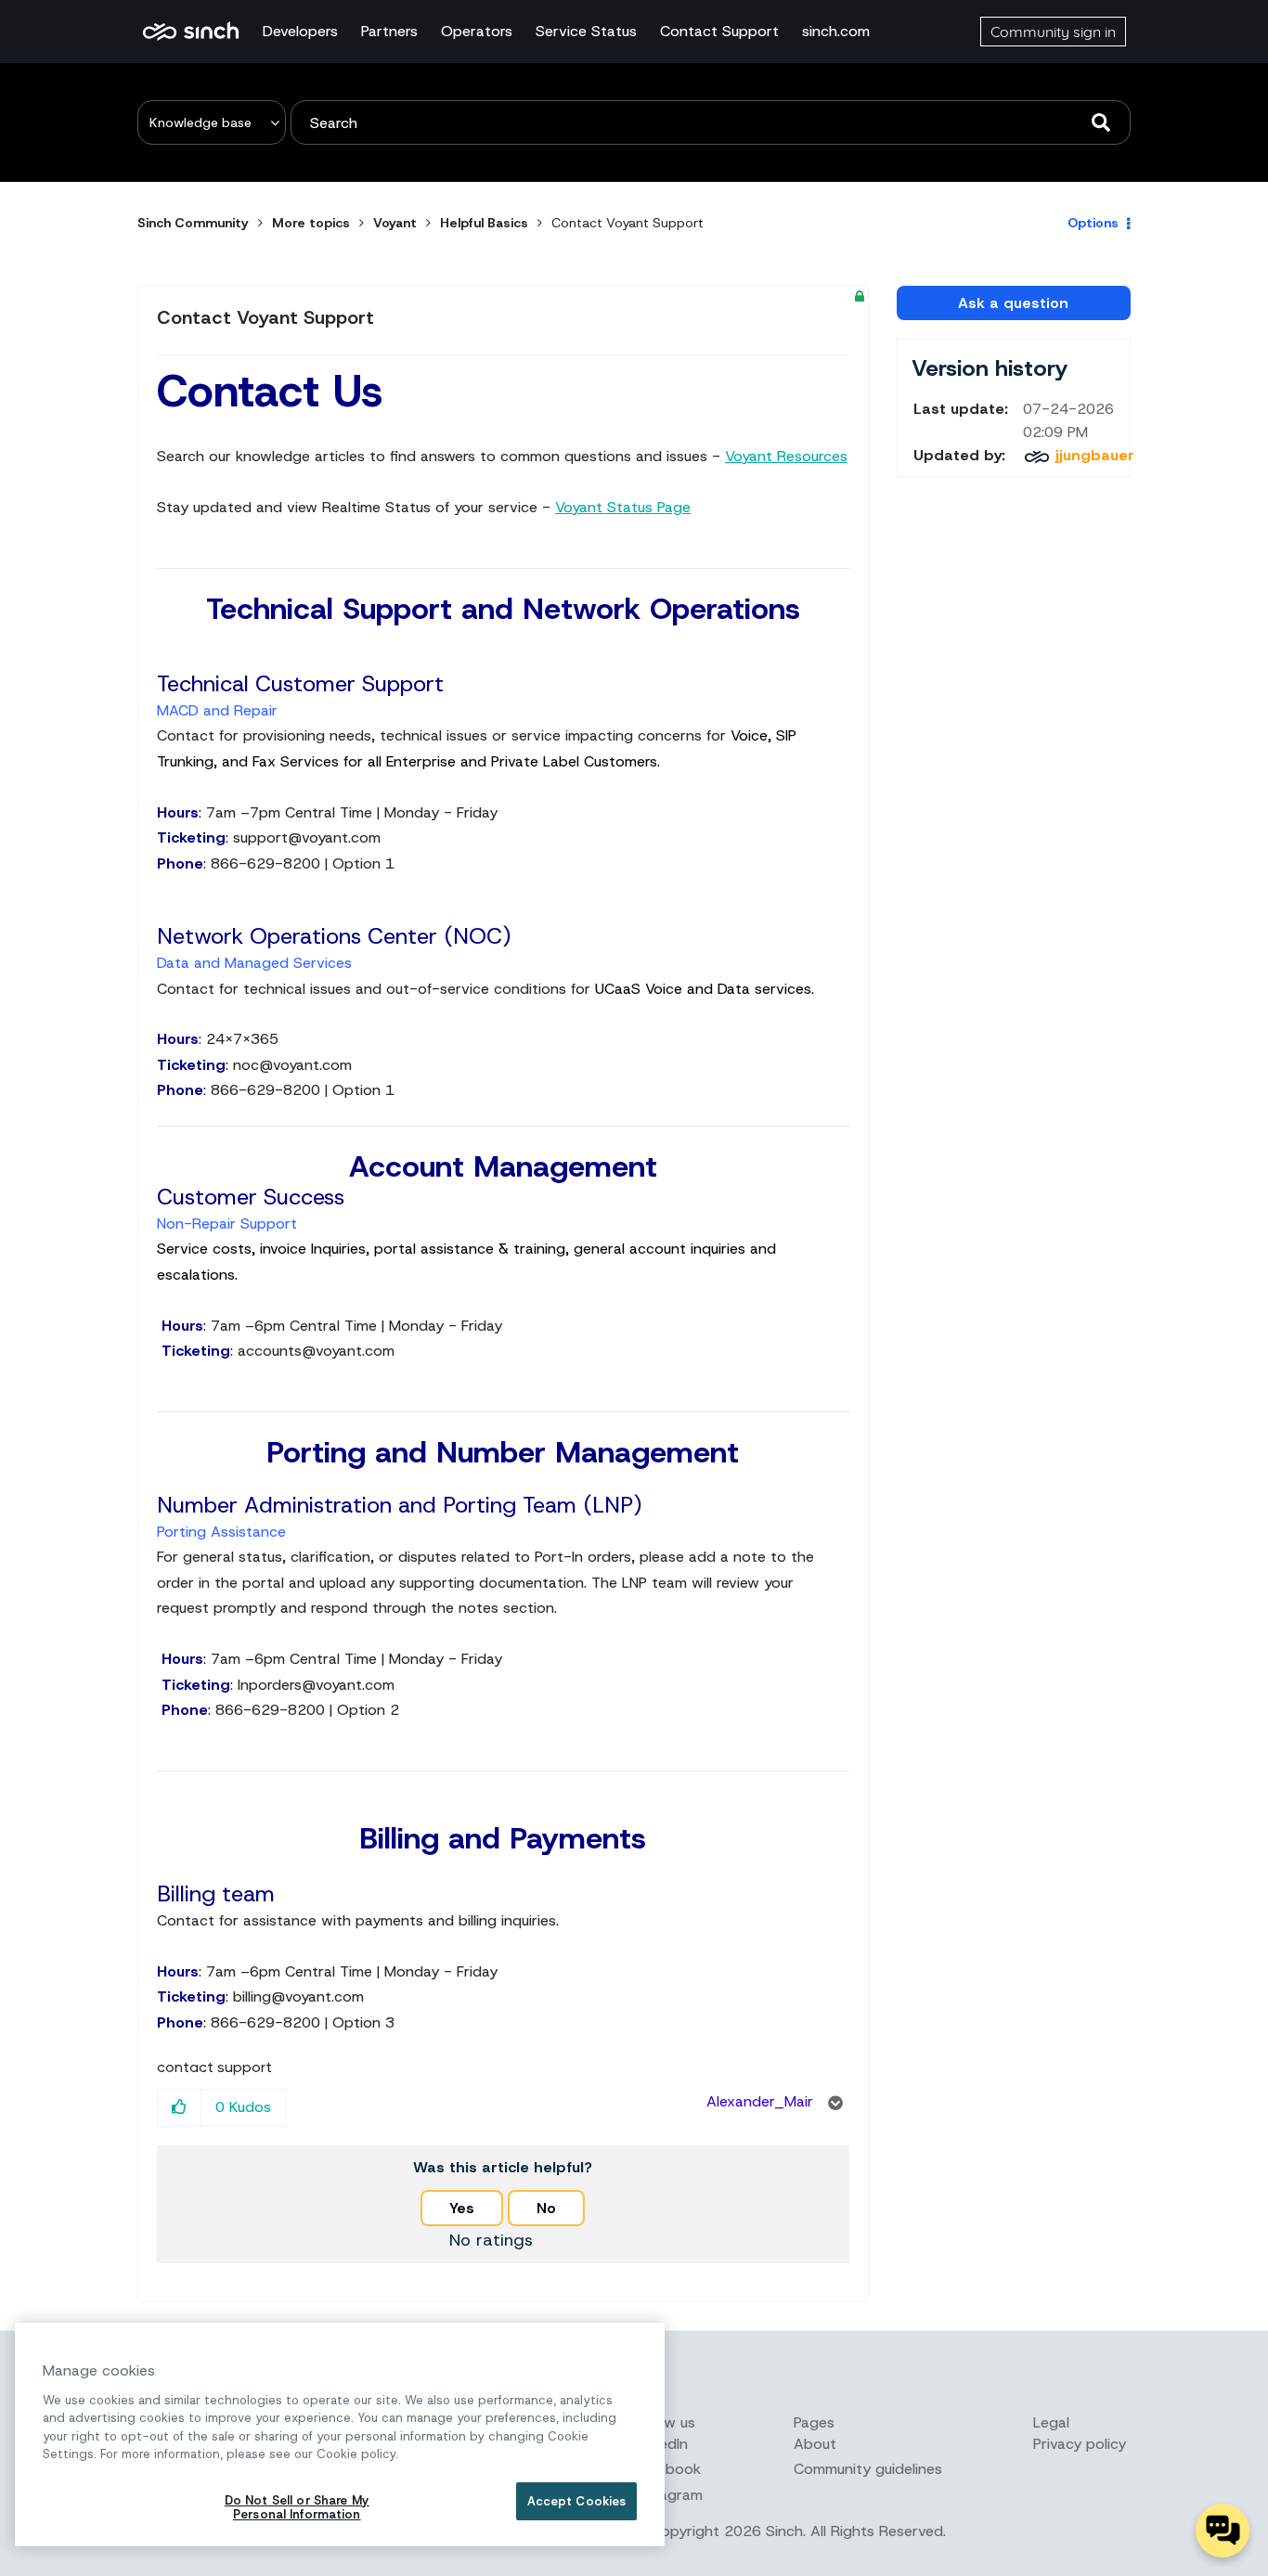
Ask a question (1013, 303)
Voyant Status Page (623, 507)
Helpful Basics (484, 223)
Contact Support (719, 31)
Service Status (586, 31)
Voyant (395, 223)
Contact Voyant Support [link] (628, 223)
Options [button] (1093, 223)
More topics (311, 223)
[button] (180, 2108)
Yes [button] (462, 2208)
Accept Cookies (577, 2501)
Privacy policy (1080, 2444)
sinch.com (836, 31)
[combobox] (711, 122)
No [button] (546, 2208)
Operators (477, 31)
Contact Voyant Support (265, 317)
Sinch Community (191, 32)
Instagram (668, 2495)
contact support (214, 2067)
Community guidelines (868, 2469)
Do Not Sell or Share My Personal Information (297, 2508)
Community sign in (1053, 32)
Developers (300, 31)
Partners (389, 31)
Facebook (667, 2469)
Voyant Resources (786, 456)
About (815, 2444)
